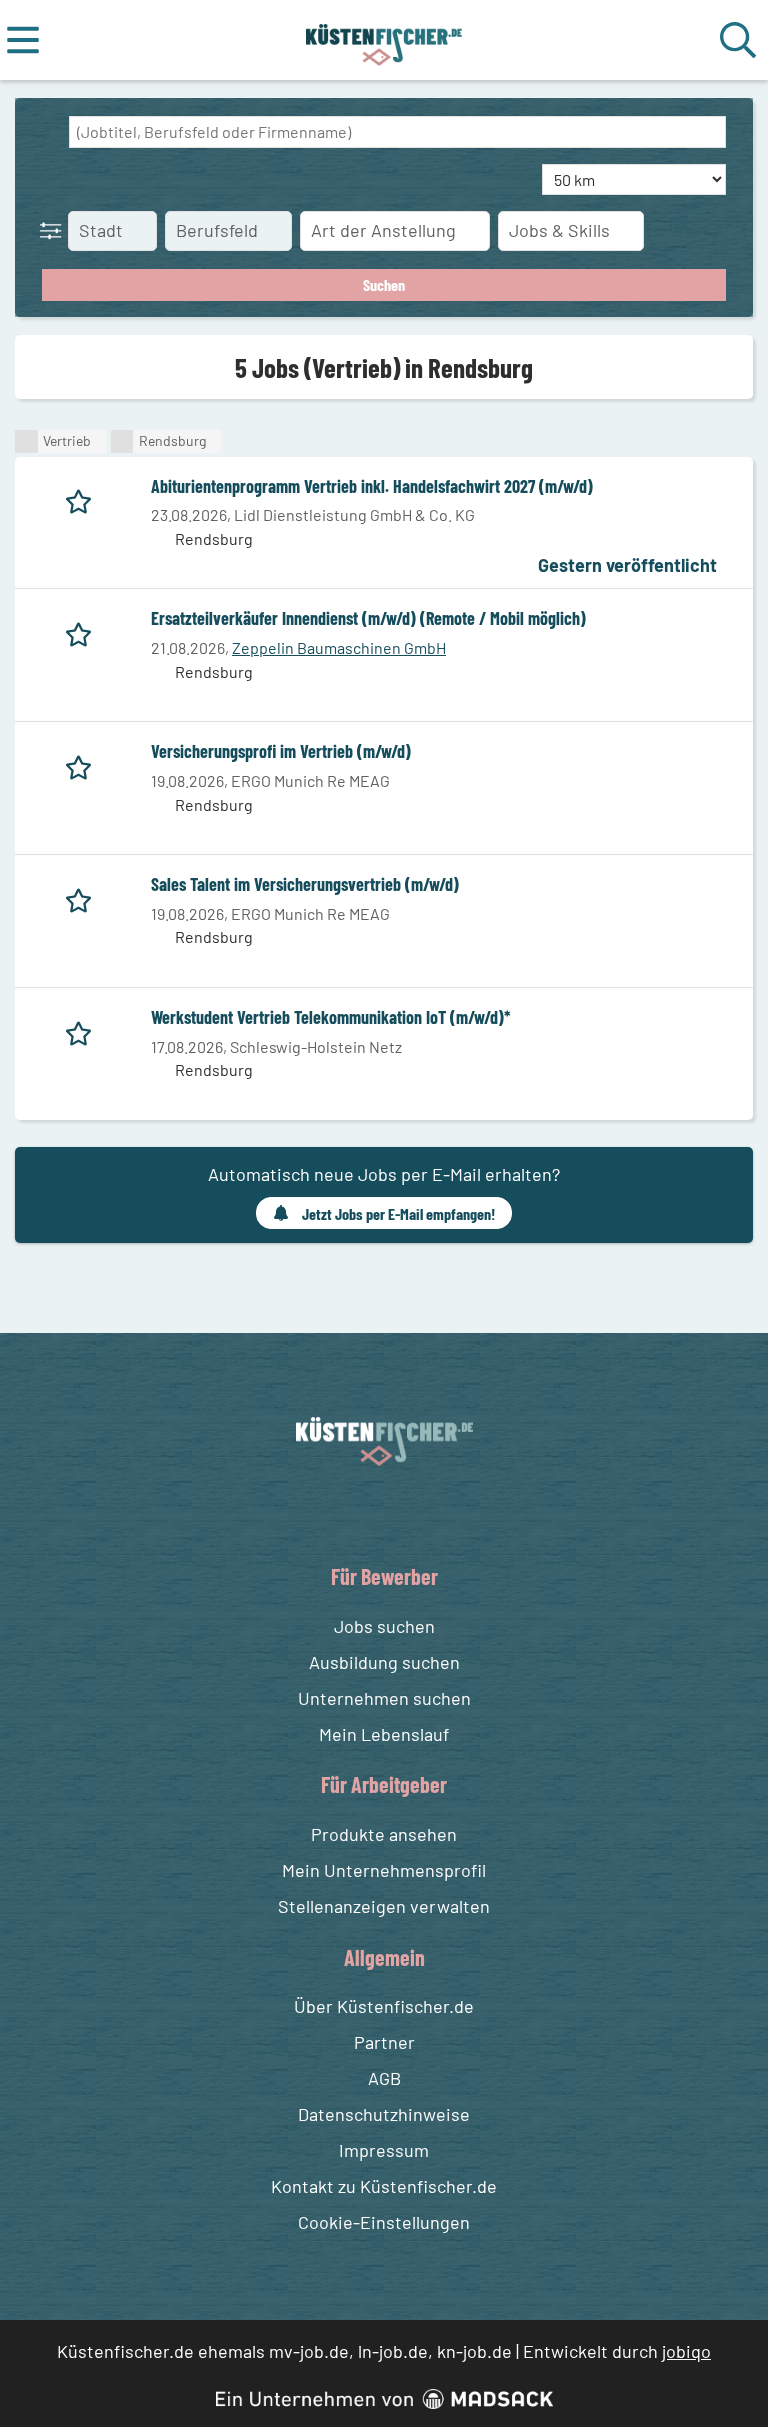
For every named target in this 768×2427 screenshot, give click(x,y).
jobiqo (686, 2351)
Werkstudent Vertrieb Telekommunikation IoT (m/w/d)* (331, 1017)
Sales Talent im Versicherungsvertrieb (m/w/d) (305, 884)
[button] (55, 230)
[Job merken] (83, 498)
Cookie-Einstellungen (384, 2222)
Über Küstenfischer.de (384, 2006)
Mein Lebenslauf (384, 1734)
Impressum (384, 2150)
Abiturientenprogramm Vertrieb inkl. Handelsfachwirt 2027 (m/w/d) (372, 486)
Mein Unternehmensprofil (384, 1870)
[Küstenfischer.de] (384, 40)
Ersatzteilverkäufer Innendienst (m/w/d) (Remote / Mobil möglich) (368, 618)
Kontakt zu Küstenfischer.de (384, 2186)
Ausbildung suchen (384, 1662)
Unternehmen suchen (384, 1698)
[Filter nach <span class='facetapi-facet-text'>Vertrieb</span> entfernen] (26, 441)
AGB (384, 2078)
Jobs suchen (384, 1626)
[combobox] (397, 132)
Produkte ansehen (384, 1834)
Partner (384, 2042)
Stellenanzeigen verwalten (384, 1906)
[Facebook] (368, 1512)
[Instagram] (405, 1512)
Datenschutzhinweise (384, 2114)
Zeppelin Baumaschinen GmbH (339, 647)
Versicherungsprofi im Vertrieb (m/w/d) (281, 751)
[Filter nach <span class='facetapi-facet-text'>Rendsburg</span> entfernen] (122, 441)
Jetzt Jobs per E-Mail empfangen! (398, 1213)
